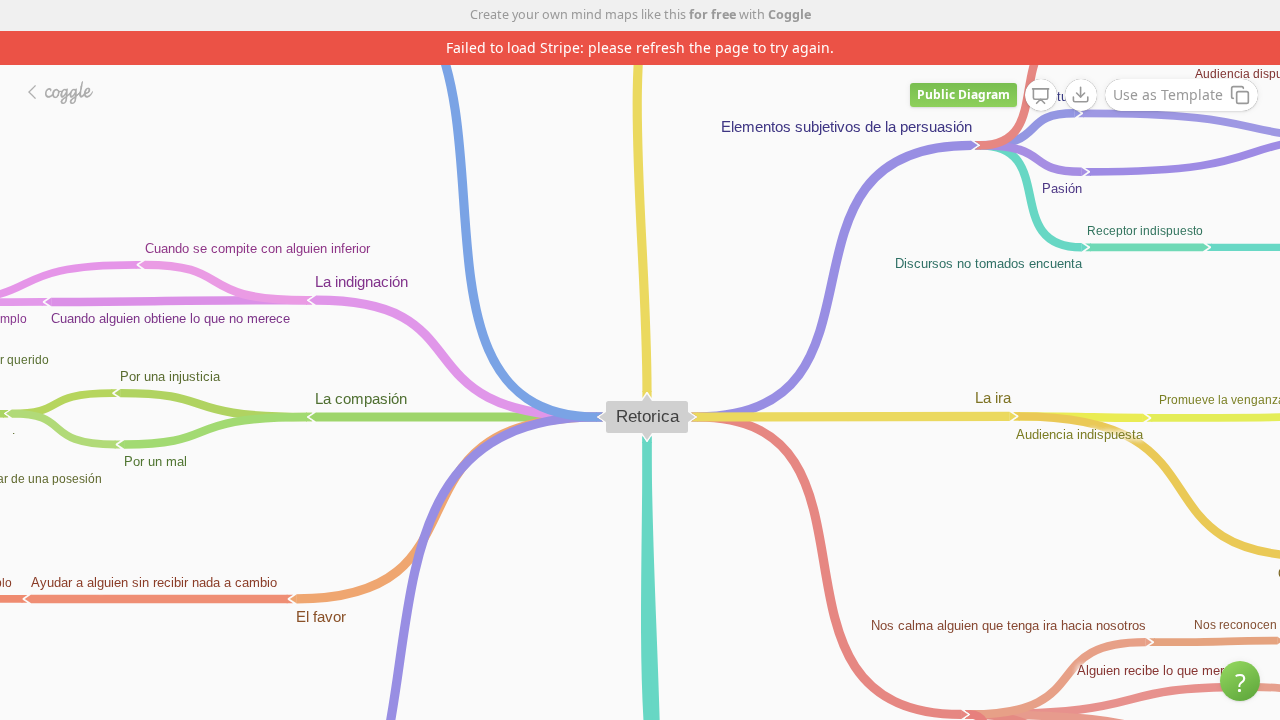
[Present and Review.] (1041, 96)
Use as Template (1168, 94)
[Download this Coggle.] (1081, 95)
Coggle (789, 14)
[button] (1240, 681)
